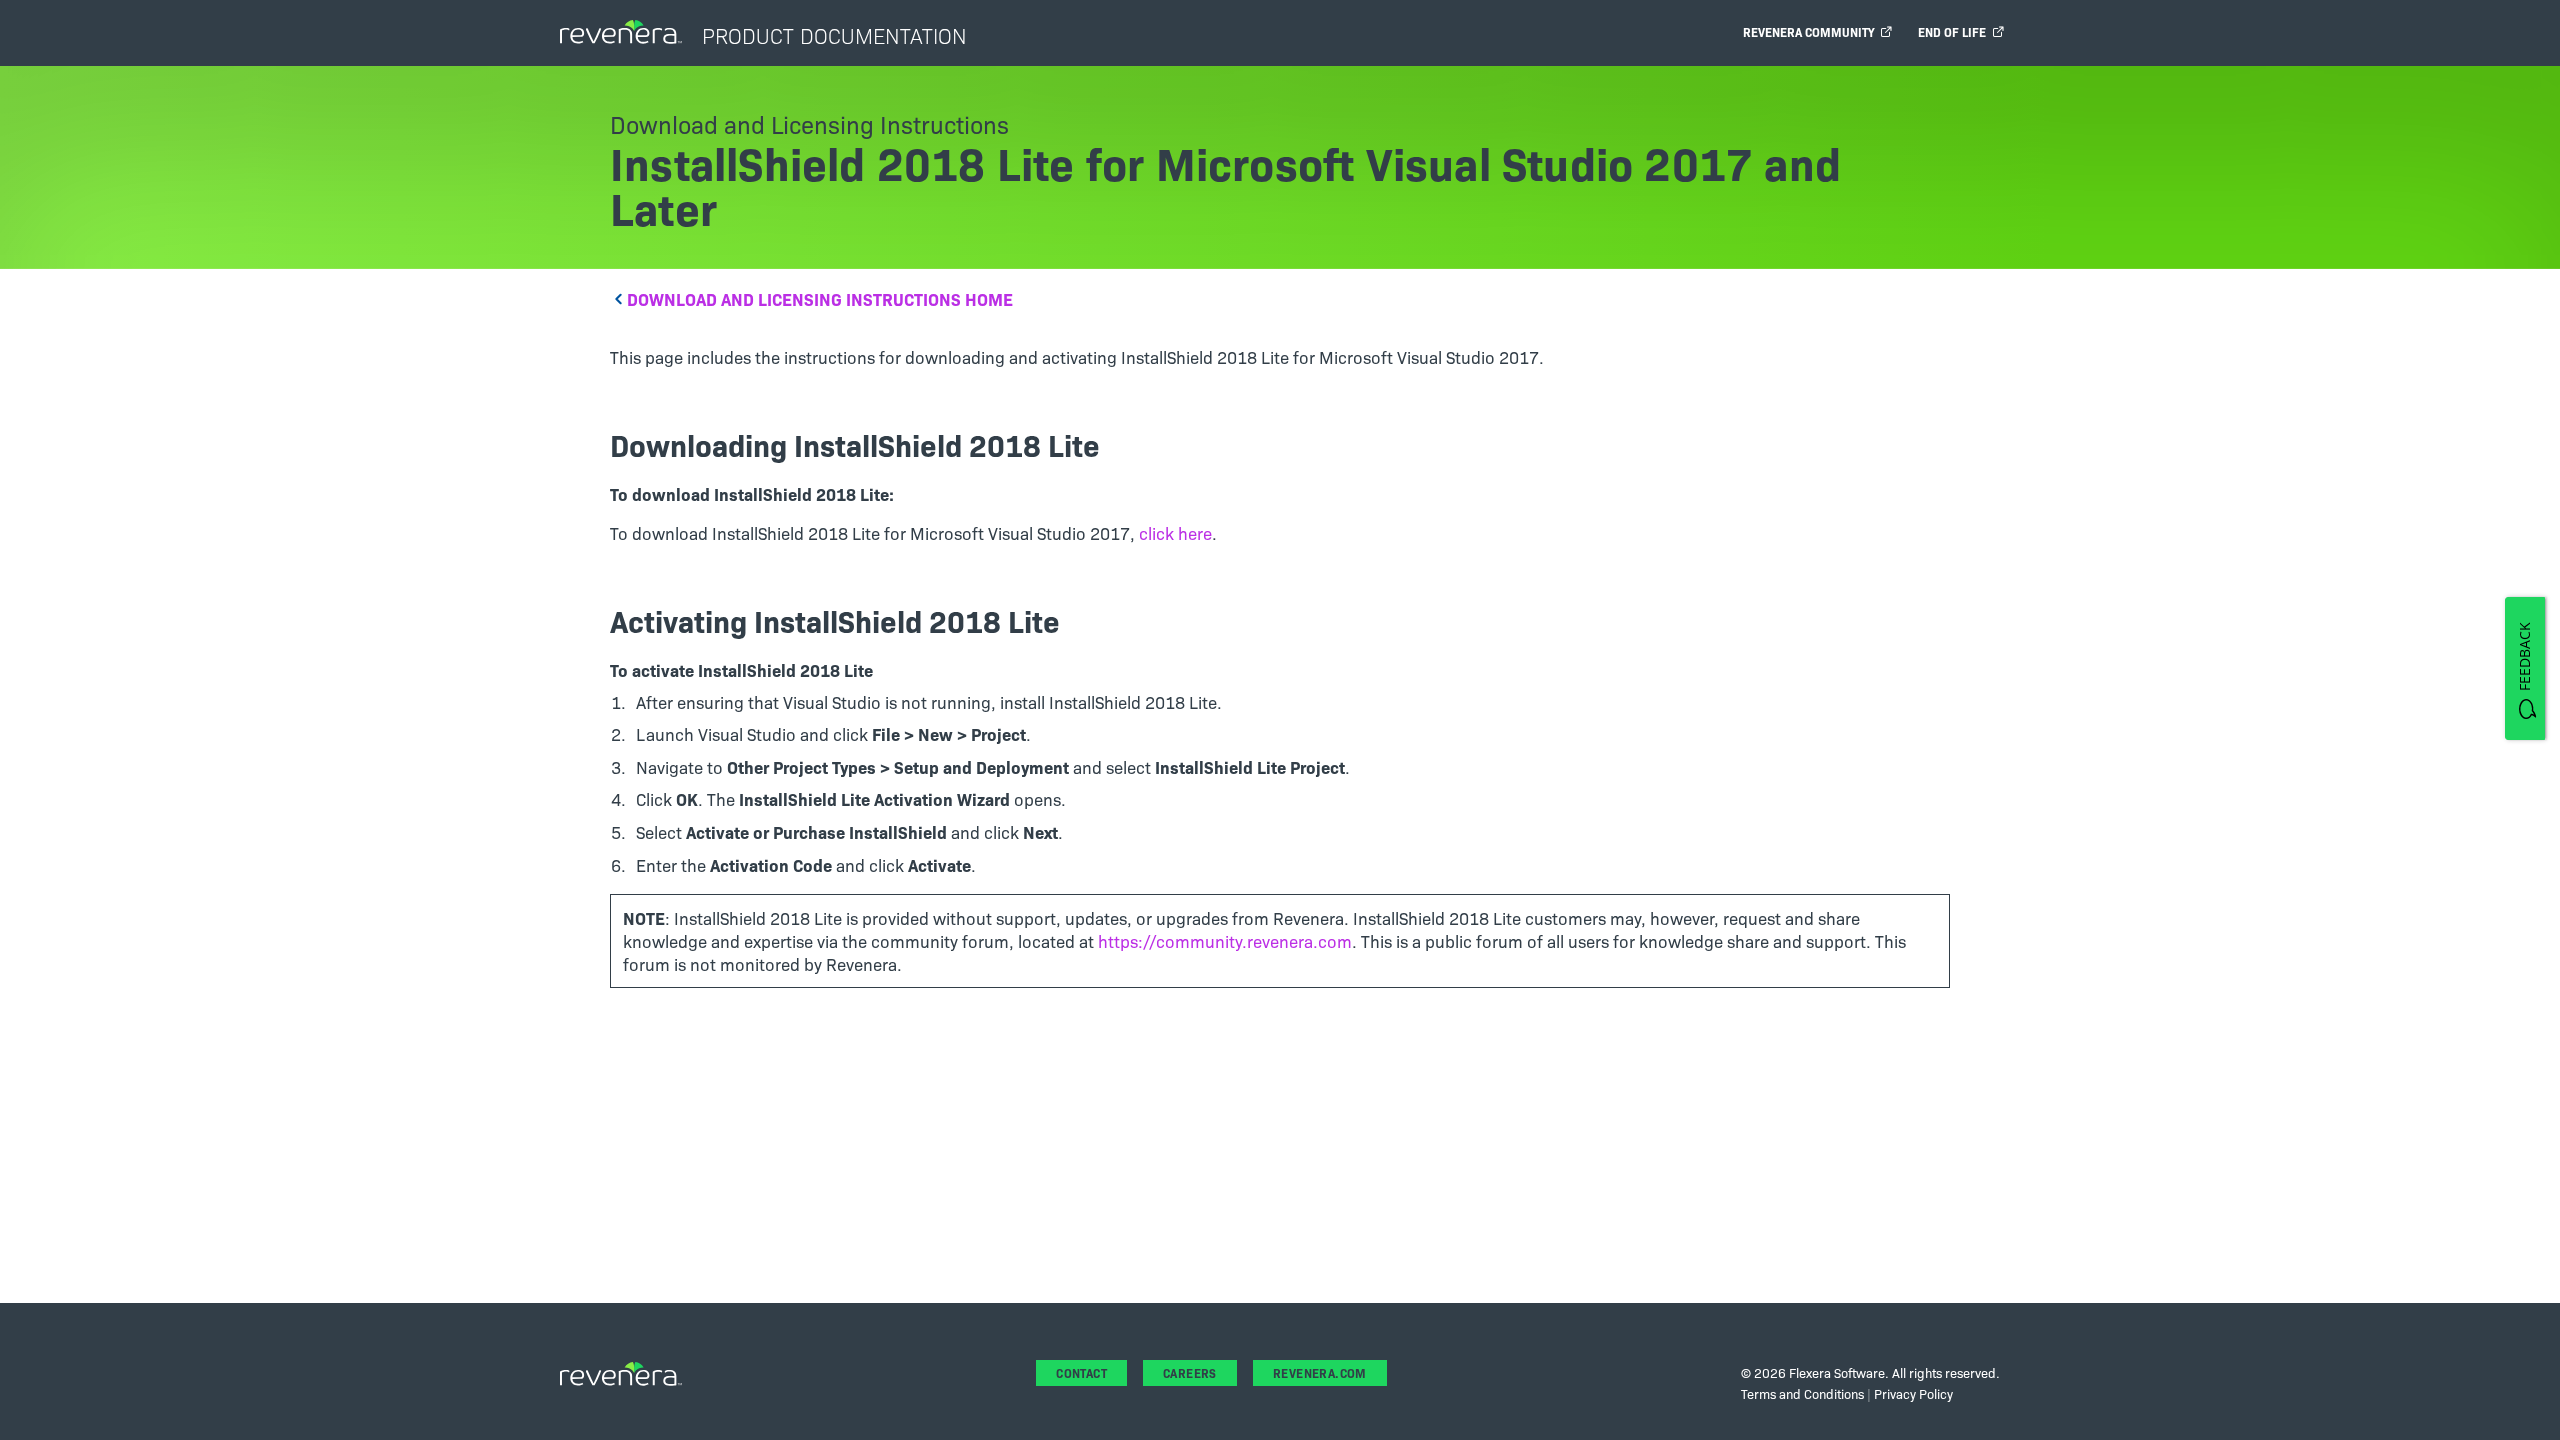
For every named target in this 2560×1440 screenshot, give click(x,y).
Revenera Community (1811, 31)
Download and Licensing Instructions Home (820, 299)
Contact (1081, 1372)
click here (1175, 532)
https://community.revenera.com (1225, 940)
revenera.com (1320, 1372)
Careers (1190, 1372)
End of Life (1955, 31)
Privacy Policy (1913, 1393)
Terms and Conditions (1802, 1393)
